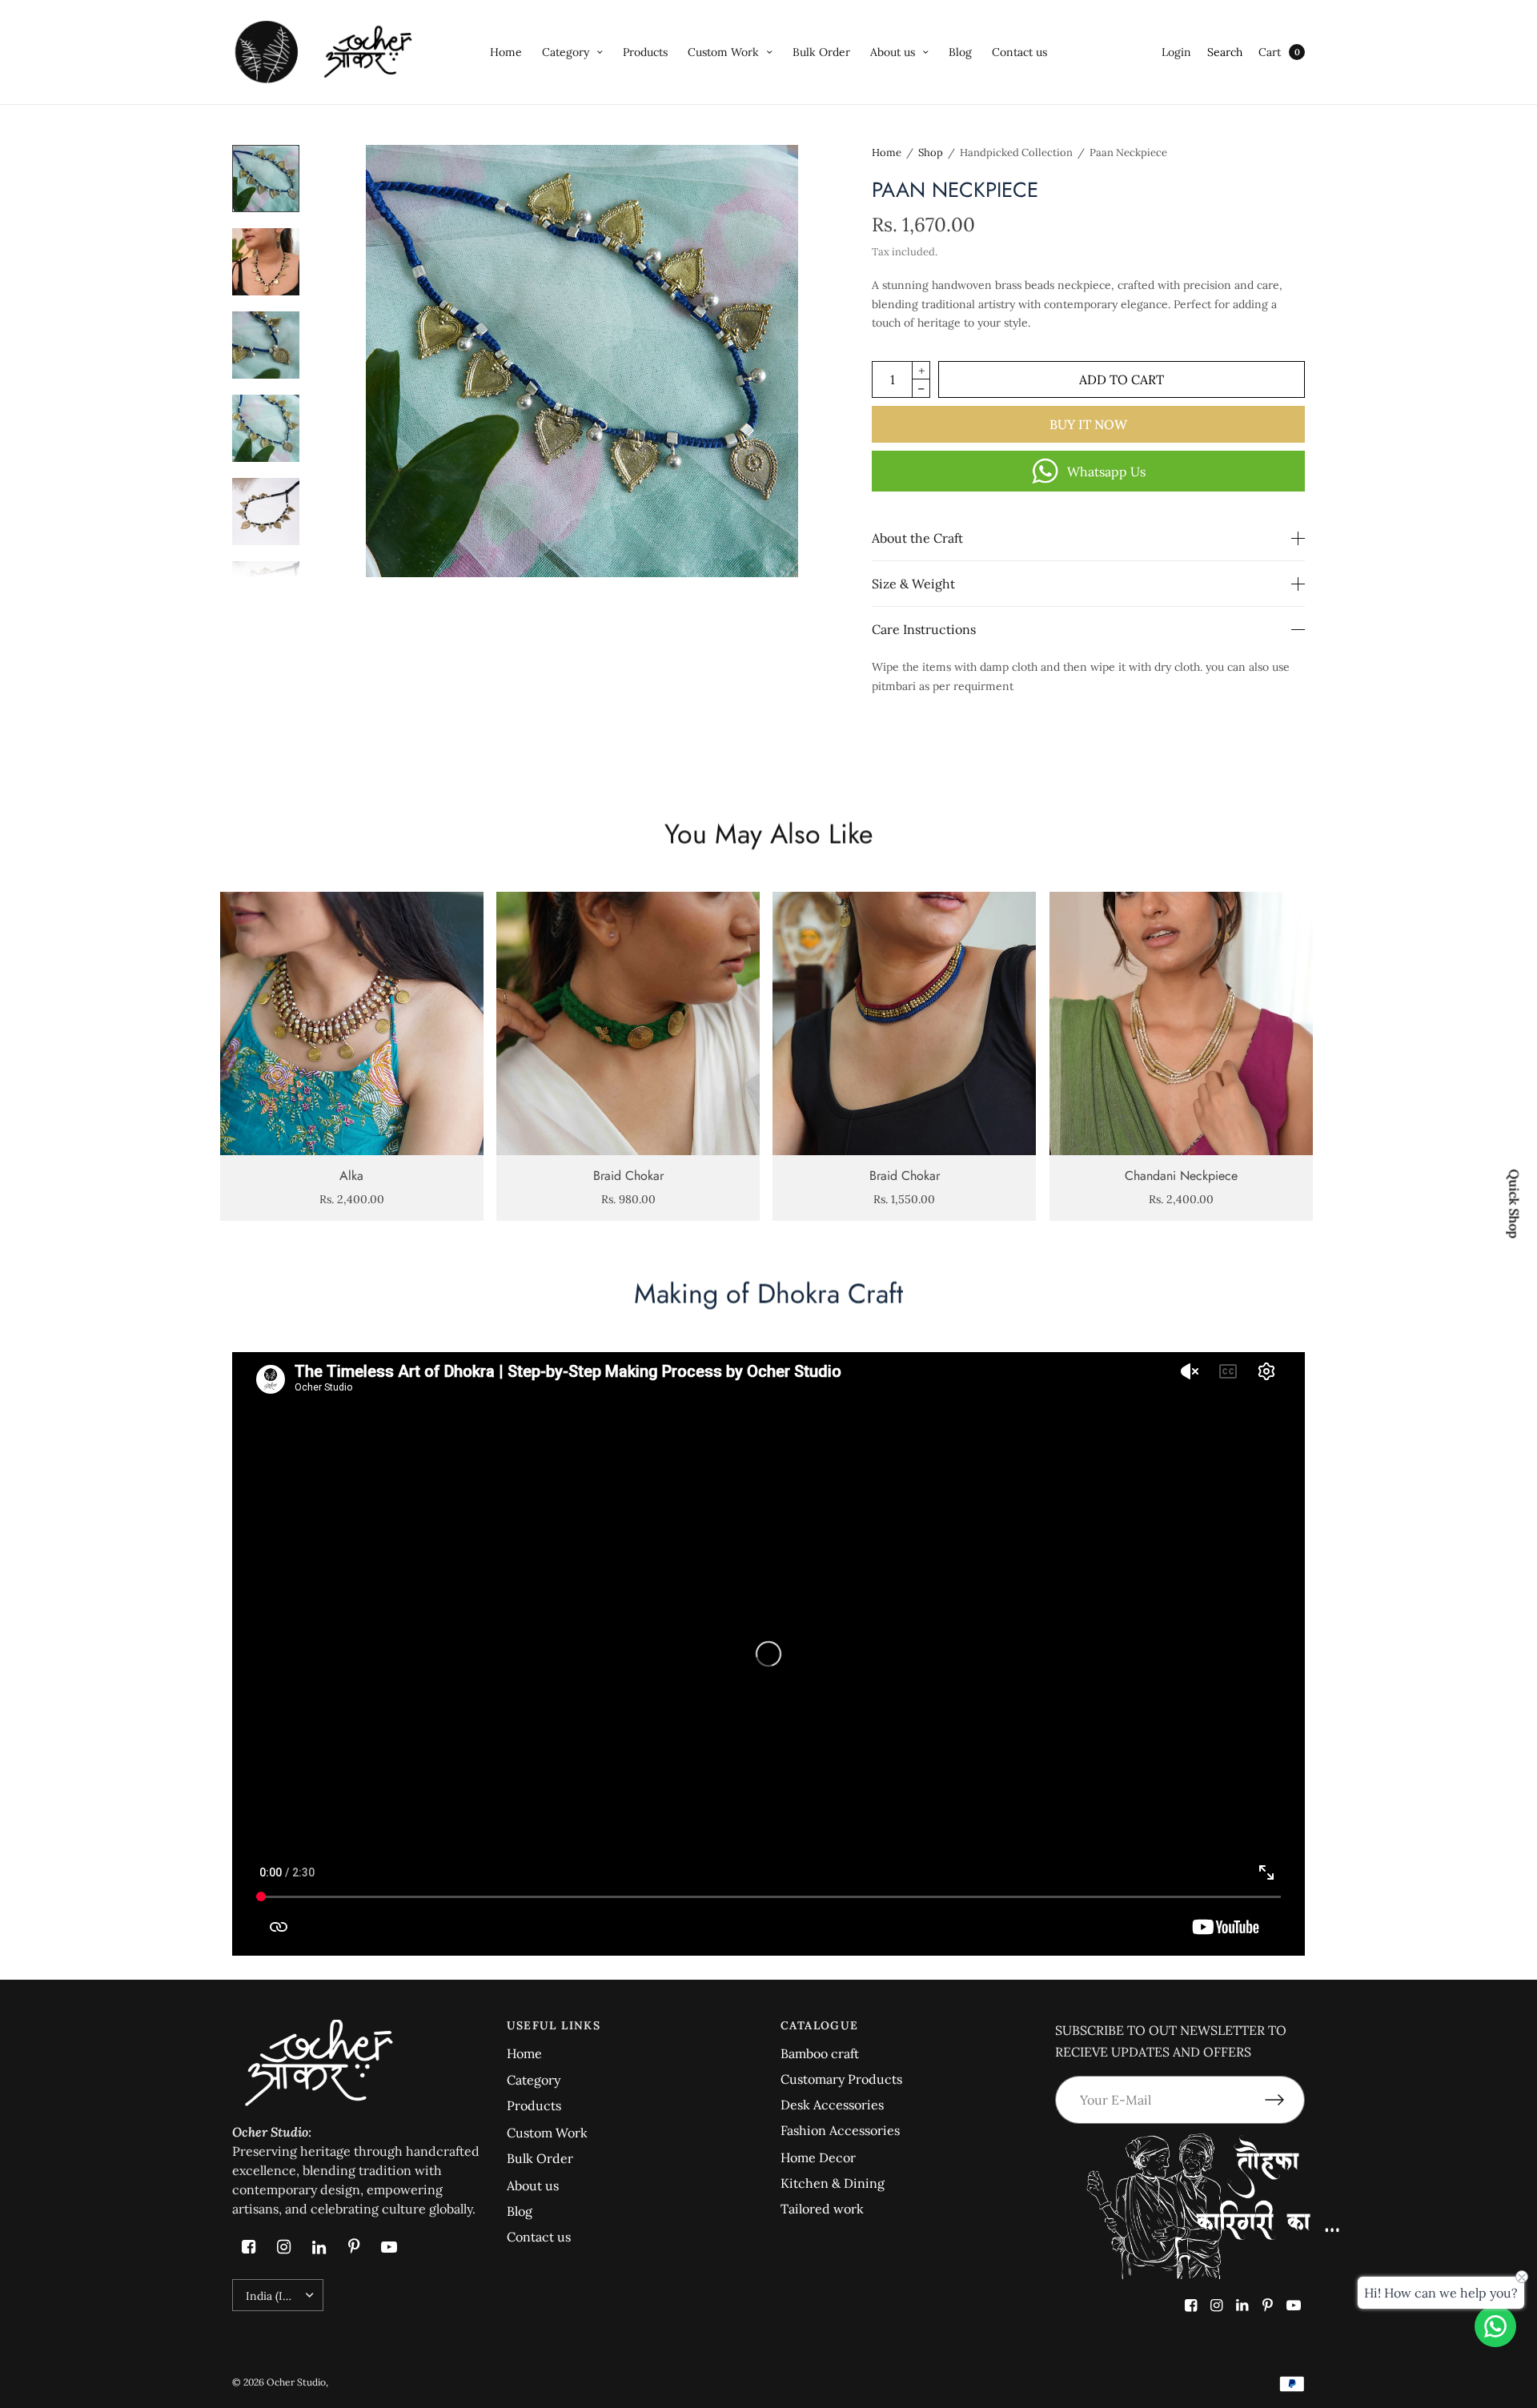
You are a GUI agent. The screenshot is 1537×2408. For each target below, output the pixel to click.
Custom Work (723, 52)
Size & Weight (913, 584)
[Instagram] (283, 2247)
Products (645, 52)
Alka (351, 1176)
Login (1176, 52)
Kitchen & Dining (833, 2183)
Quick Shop (1515, 1204)
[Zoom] (582, 361)
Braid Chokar (628, 1176)
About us (893, 52)
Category (566, 52)
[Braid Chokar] (628, 1023)
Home (506, 52)
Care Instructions (924, 629)
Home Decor (818, 2157)
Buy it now (1088, 424)
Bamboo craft (820, 2053)
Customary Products (841, 2079)
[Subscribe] (1285, 2100)
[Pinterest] (354, 2247)
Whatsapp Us (1106, 472)
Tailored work (822, 2209)
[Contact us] (1495, 2326)
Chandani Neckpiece (1181, 1176)
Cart (1270, 52)
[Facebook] (248, 2247)
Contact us (1019, 52)
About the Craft (917, 538)
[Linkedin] (319, 2247)
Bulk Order (821, 52)
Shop (931, 153)
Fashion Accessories (840, 2130)
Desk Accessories (832, 2105)
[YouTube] (389, 2247)
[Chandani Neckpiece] (1181, 1023)
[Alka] (352, 1023)
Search (1225, 52)
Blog (960, 52)
